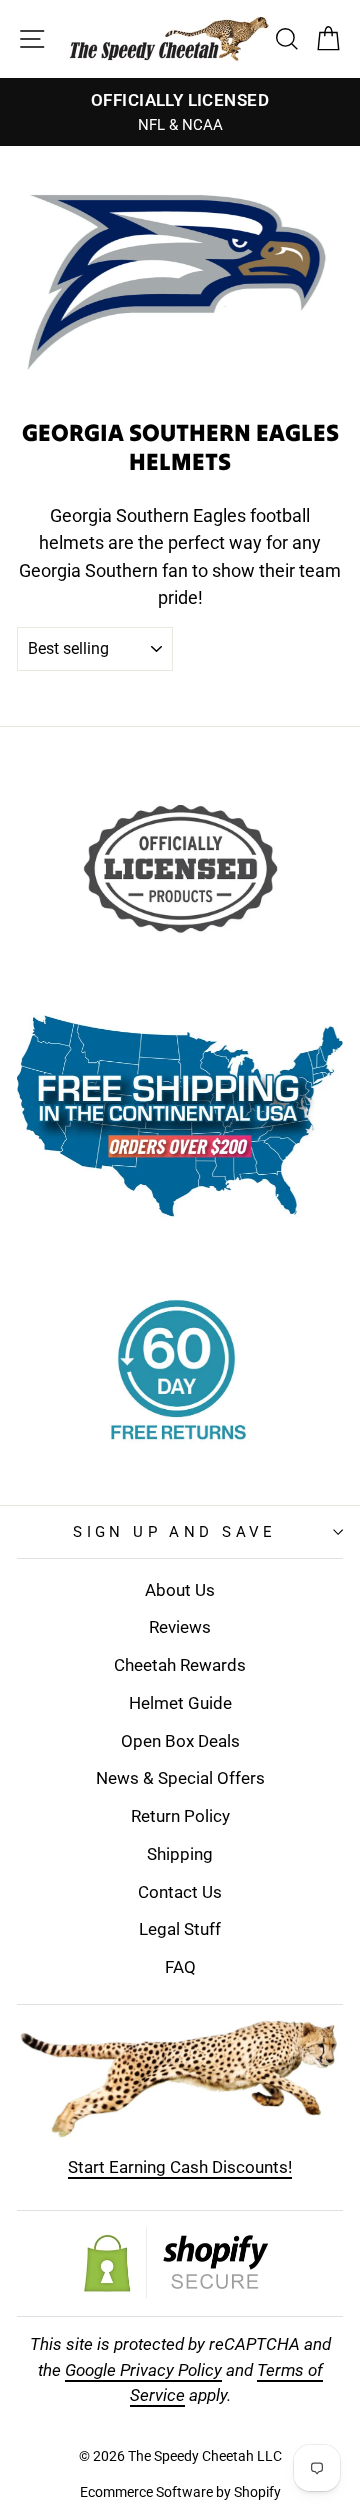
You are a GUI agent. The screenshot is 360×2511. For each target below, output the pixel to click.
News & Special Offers (180, 1778)
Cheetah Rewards (180, 1665)
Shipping (180, 1854)
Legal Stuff (180, 1929)
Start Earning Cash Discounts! (180, 2167)
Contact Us (180, 1892)
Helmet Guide (180, 1703)
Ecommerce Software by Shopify (180, 2492)
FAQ (180, 1967)
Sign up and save (175, 1532)
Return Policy (180, 1816)
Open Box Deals (180, 1741)
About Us (180, 1590)
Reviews (180, 1627)
